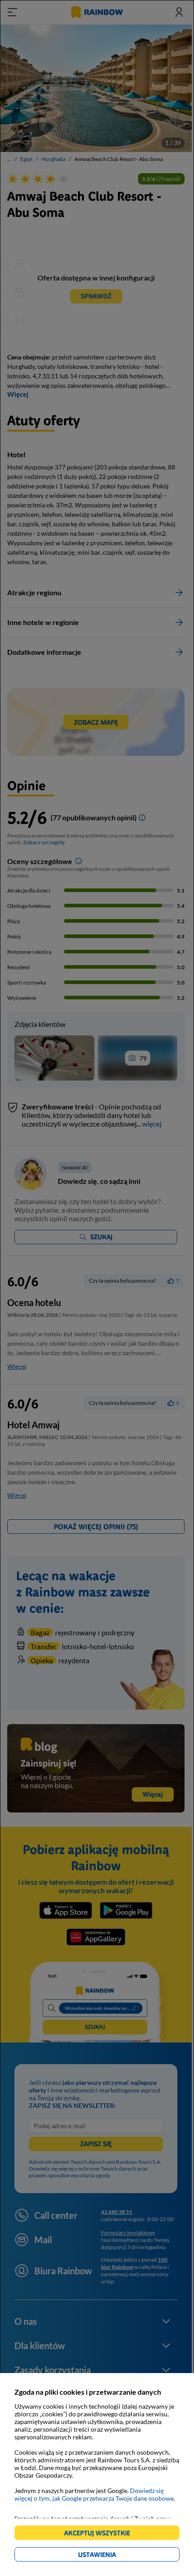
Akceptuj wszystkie (101, 2534)
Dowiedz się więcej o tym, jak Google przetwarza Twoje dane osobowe (94, 2494)
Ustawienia (113, 2556)
